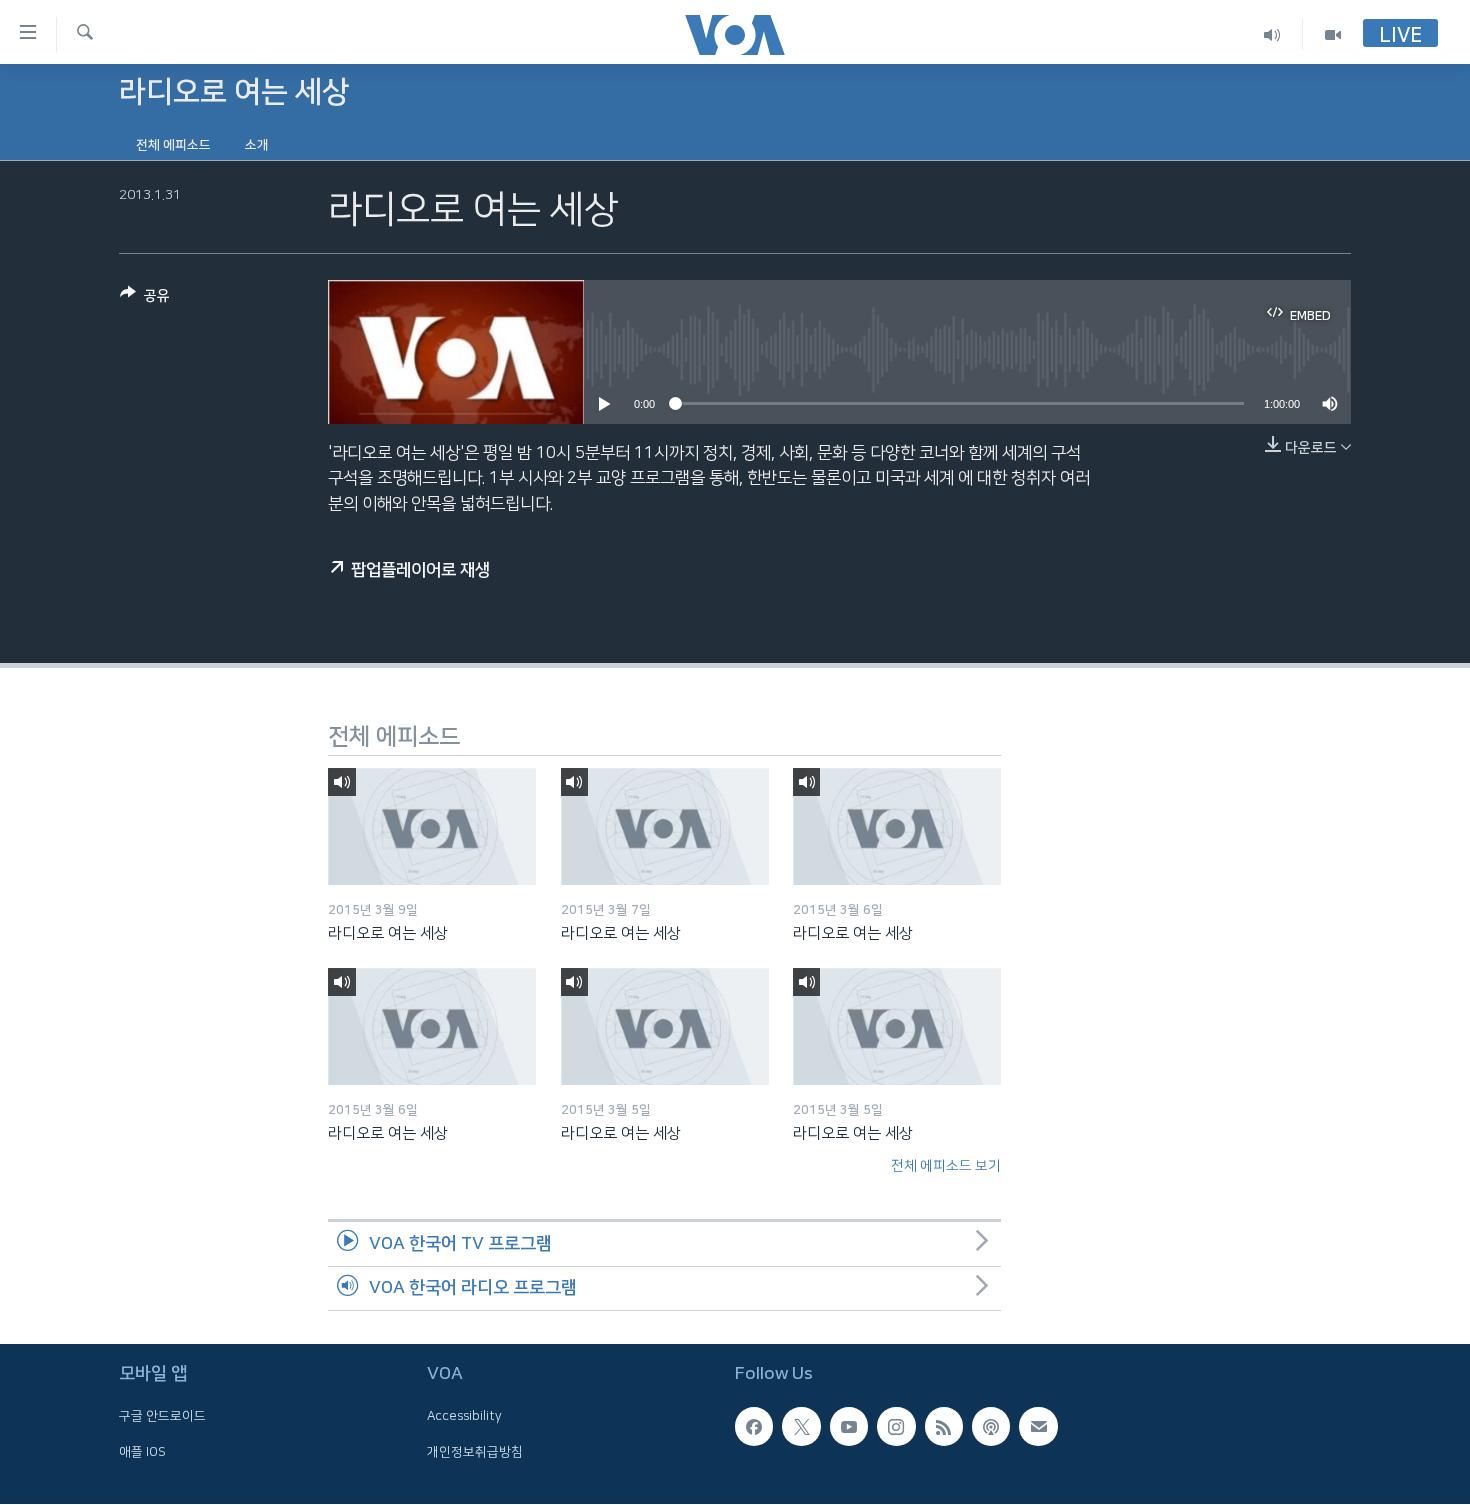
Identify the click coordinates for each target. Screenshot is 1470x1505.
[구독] (1038, 1427)
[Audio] (1272, 34)
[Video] (1333, 34)
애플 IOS (142, 1452)
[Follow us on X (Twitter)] (801, 1427)
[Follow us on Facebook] (754, 1427)
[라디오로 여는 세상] (432, 826)
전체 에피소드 (173, 145)
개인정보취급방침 (475, 1452)
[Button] (145, 299)
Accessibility (464, 1417)
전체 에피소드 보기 (946, 1166)
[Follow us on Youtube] (849, 1427)
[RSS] (944, 1427)
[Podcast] (991, 1427)
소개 (257, 145)
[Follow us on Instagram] (896, 1427)
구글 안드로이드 (162, 1417)
